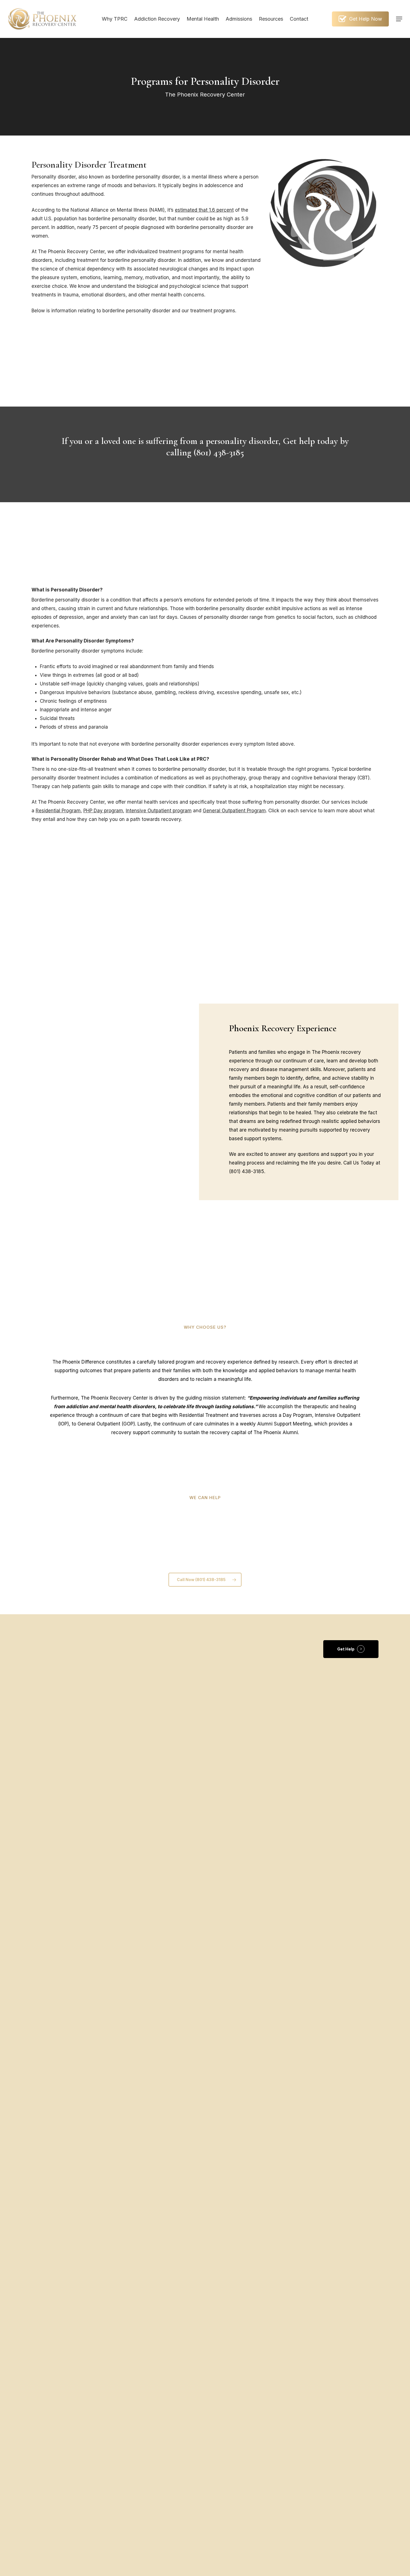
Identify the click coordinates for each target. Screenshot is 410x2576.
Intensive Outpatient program (159, 811)
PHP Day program (103, 811)
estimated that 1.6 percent (204, 210)
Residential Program (58, 811)
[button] (399, 19)
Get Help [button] (346, 1649)
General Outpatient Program (234, 811)
